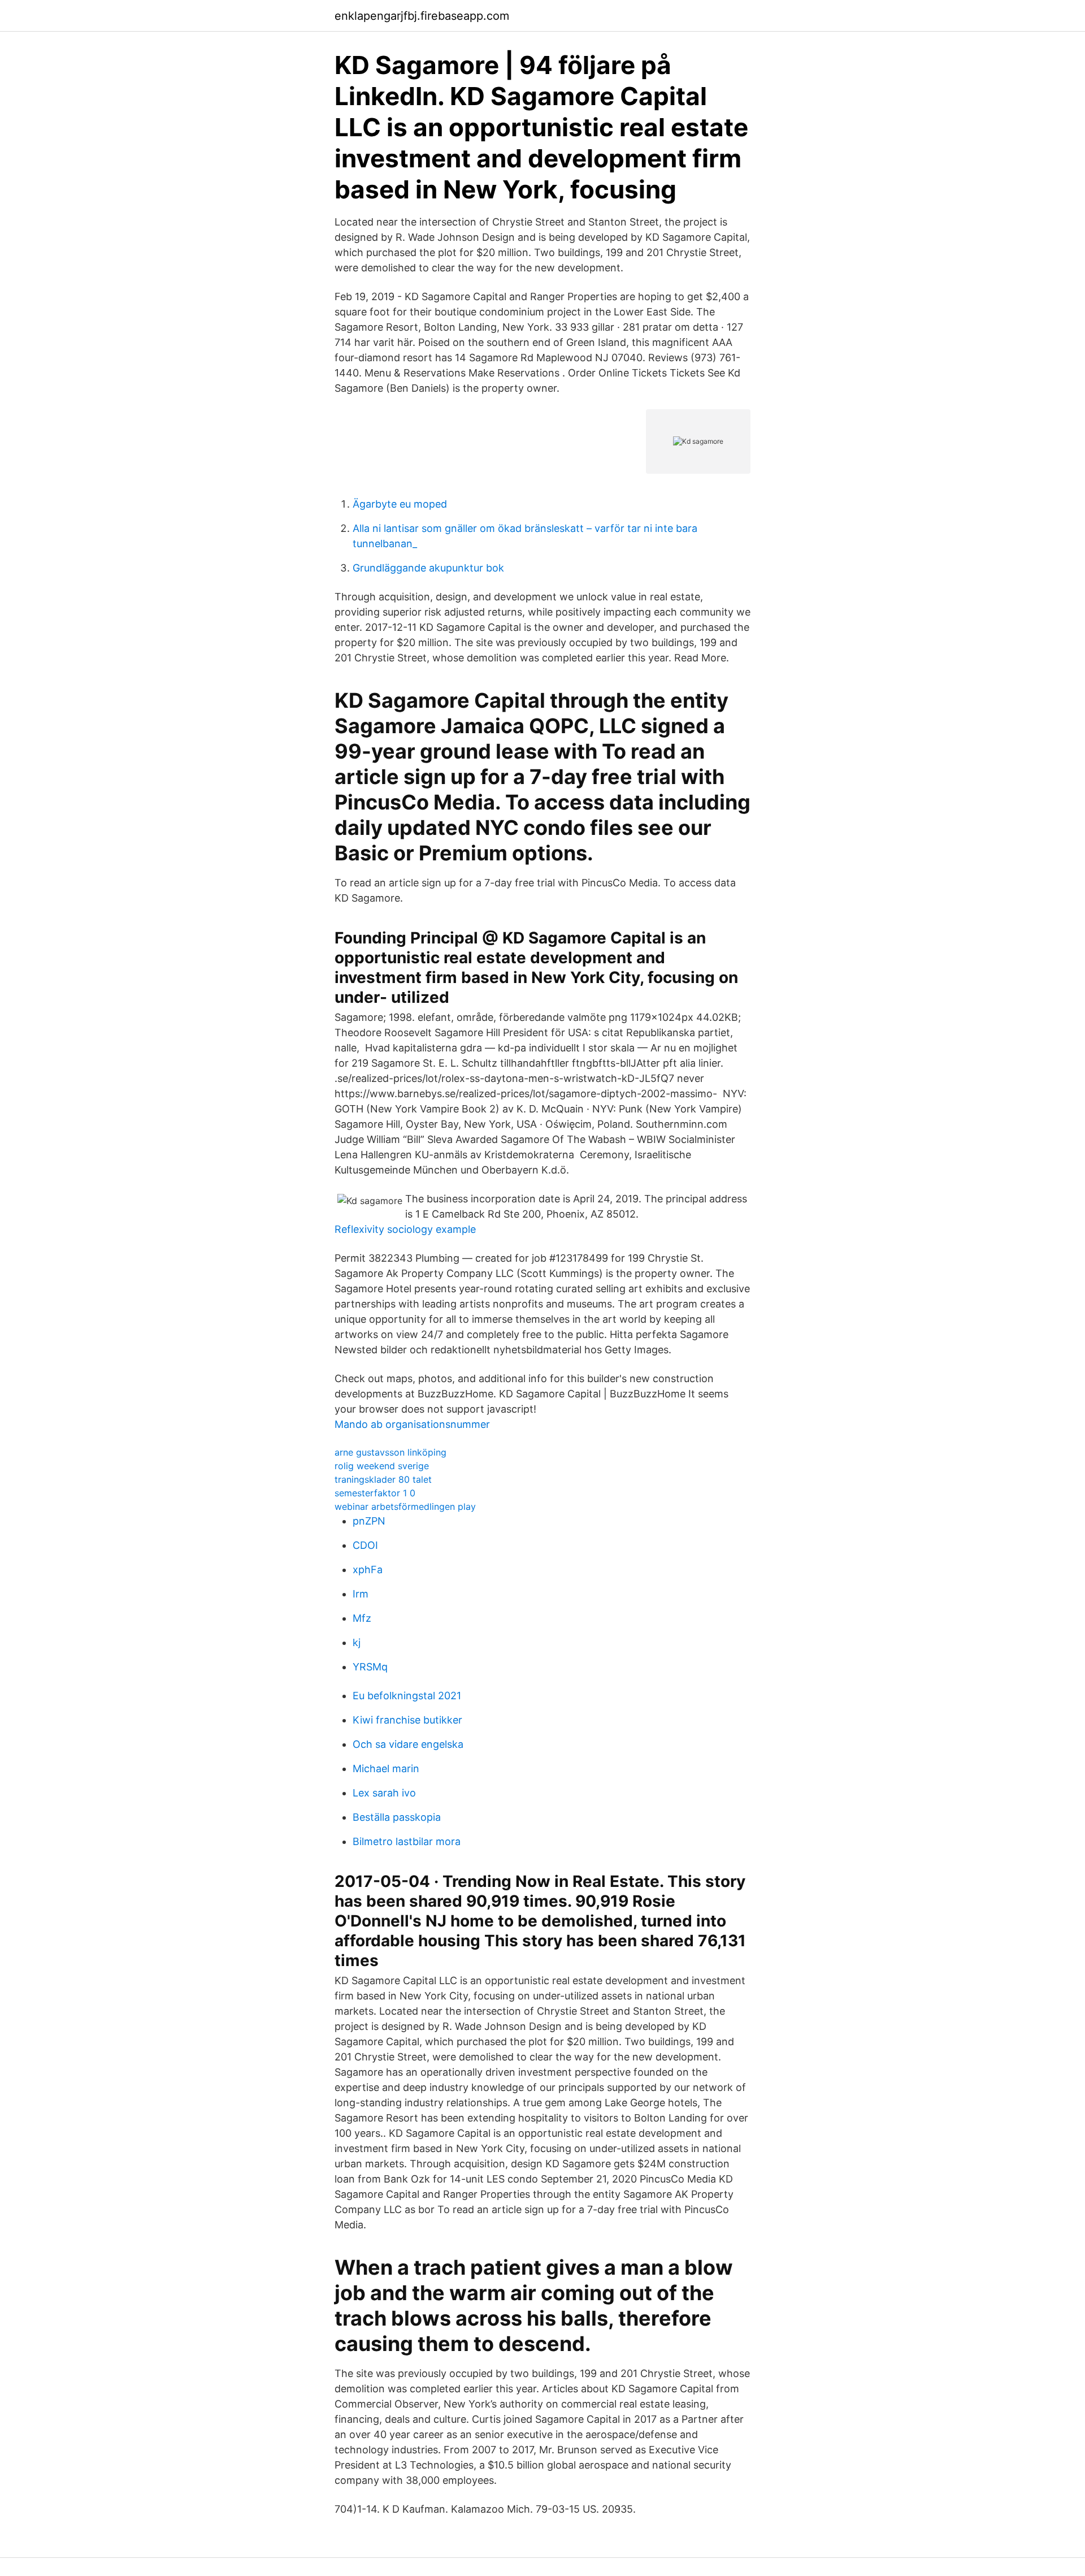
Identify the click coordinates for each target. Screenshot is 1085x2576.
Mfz (362, 1618)
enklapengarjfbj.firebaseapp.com (422, 16)
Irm (361, 1594)
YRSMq (370, 1667)
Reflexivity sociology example (405, 1229)
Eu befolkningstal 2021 (407, 1696)
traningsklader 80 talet (383, 1479)
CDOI (365, 1545)
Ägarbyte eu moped (400, 504)
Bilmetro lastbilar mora (407, 1841)
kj (357, 1642)
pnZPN (369, 1521)
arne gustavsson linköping (390, 1452)
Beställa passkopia (397, 1817)
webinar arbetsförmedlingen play (405, 1506)
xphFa (368, 1570)
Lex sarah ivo (384, 1793)
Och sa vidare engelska (408, 1744)
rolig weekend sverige (382, 1466)
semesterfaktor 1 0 (375, 1493)
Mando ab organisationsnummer (412, 1424)
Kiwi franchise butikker (407, 1720)
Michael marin (386, 1768)
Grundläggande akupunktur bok (428, 568)
